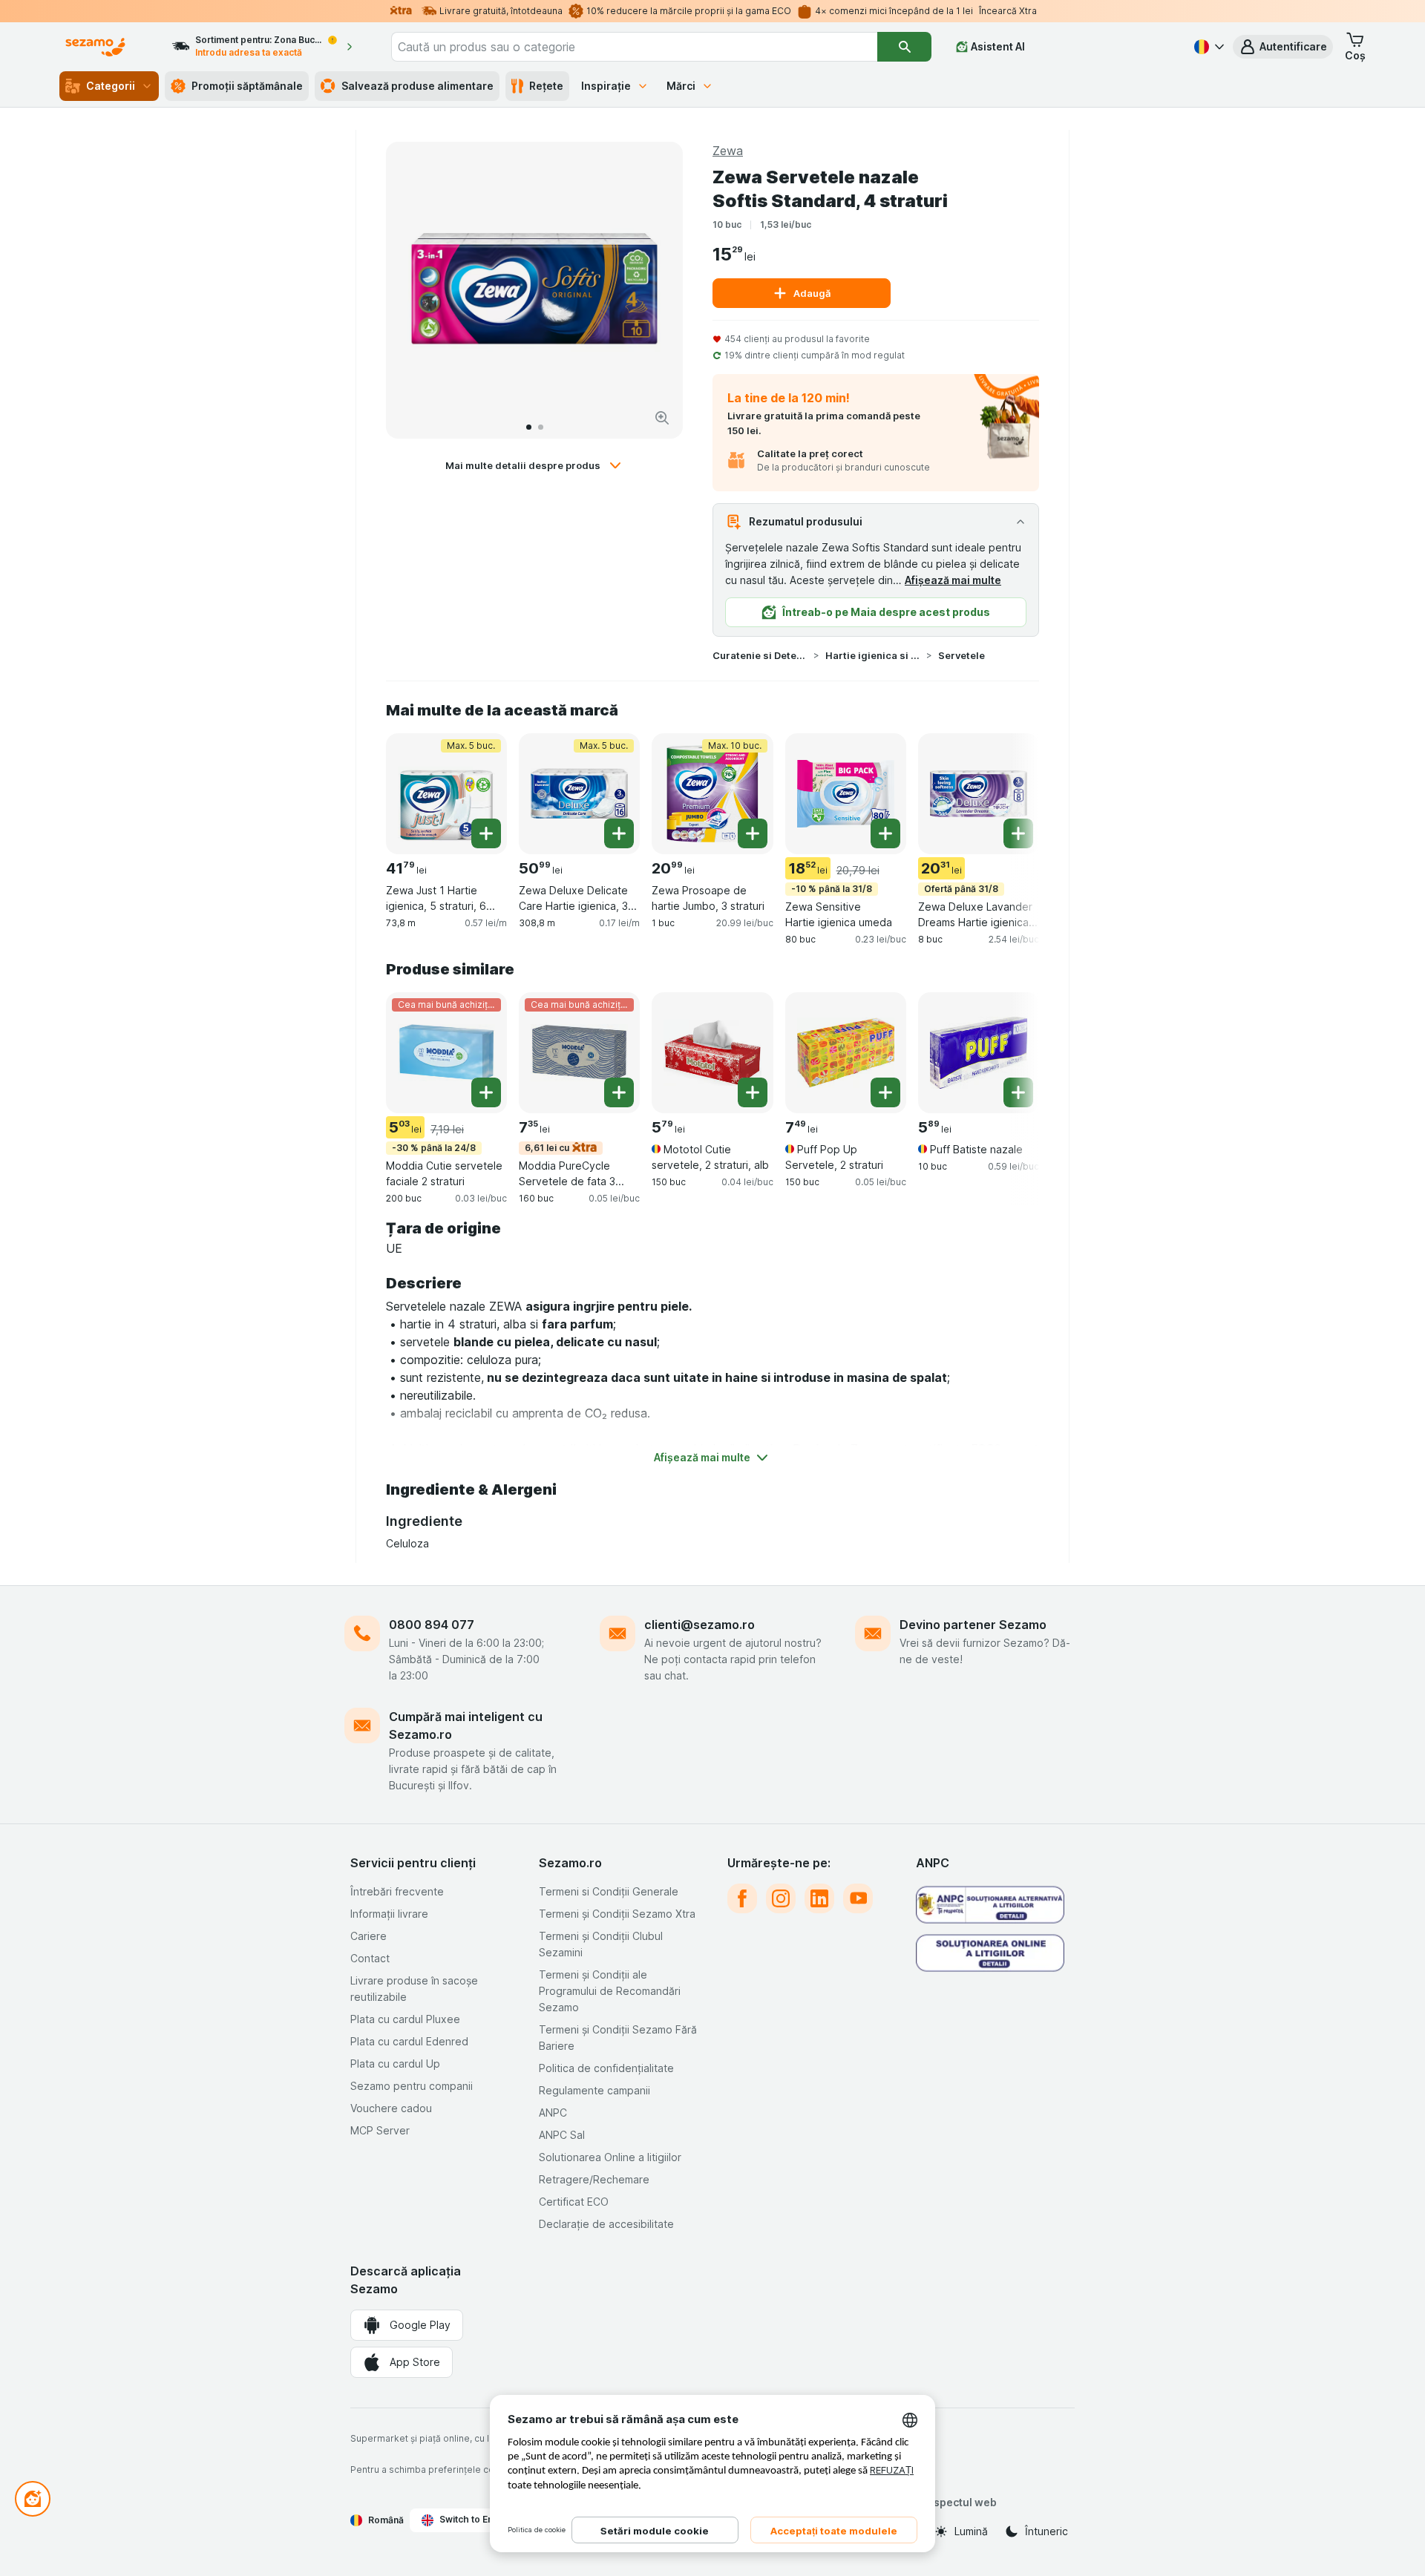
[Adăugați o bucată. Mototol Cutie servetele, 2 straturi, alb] (753, 1092)
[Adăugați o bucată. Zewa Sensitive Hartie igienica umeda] (885, 833)
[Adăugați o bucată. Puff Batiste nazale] (1018, 1092)
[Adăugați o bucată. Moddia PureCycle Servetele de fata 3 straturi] (619, 1092)
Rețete (546, 86)
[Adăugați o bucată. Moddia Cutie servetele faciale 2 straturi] (486, 1092)
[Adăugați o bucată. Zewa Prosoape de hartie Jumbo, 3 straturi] (753, 833)
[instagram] (781, 1898)
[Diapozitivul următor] (656, 290)
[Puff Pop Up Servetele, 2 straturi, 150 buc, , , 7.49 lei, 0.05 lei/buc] (846, 1053)
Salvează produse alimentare (417, 86)
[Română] (1208, 47)
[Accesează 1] (529, 427)
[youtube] (858, 1898)
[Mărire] (662, 418)
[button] (1283, 47)
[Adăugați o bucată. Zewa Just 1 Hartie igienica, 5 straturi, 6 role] (486, 833)
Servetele (962, 655)
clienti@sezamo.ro (700, 1625)
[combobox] (635, 47)
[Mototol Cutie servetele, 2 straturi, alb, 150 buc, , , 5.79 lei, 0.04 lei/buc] (712, 1053)
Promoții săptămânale (247, 86)
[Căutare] (904, 47)
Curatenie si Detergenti (760, 655)
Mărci (681, 86)
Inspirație (606, 86)
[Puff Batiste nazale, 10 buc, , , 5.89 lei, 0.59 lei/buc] (979, 1053)
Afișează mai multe (953, 580)
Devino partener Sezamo (973, 1625)
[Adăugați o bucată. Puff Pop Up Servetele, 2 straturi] (885, 1092)
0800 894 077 (432, 1625)
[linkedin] (819, 1898)
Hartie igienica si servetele (873, 655)
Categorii (111, 86)
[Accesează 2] (541, 427)
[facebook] (742, 1898)
